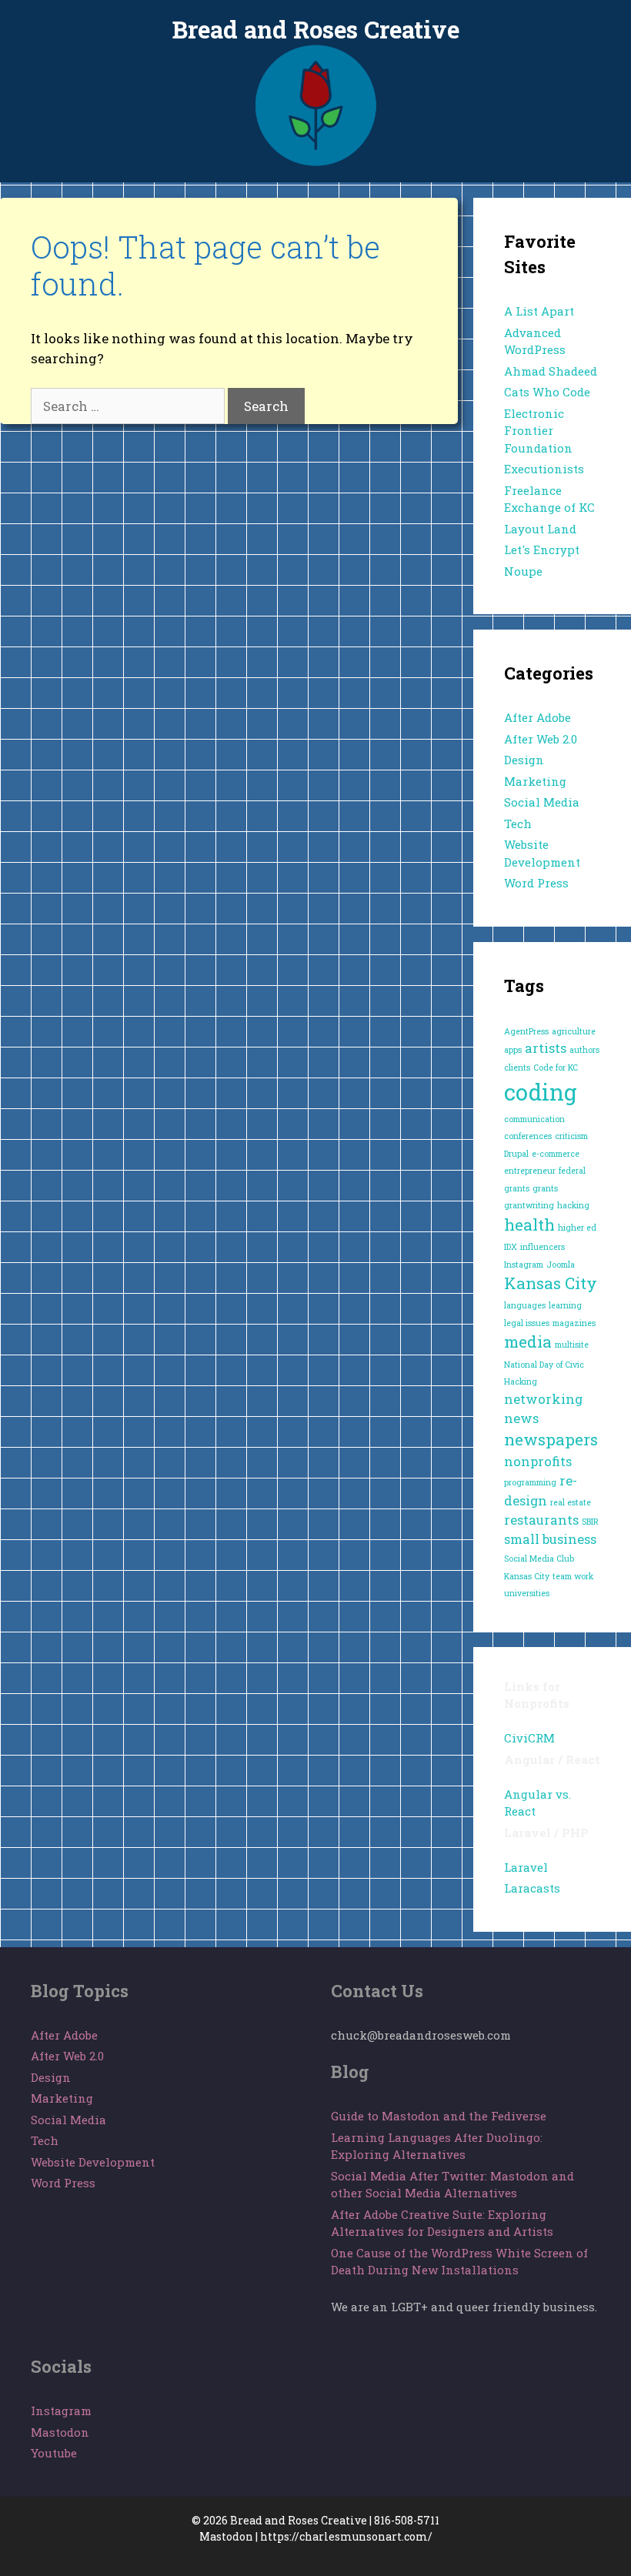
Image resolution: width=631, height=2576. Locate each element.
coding (541, 1092)
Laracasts (532, 1888)
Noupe (523, 571)
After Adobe (538, 717)
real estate (571, 1502)
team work (573, 1576)
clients (517, 1067)
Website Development (93, 2162)
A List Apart (539, 311)
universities (527, 1593)
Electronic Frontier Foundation (538, 431)
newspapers (551, 1439)
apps (513, 1050)
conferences (528, 1136)
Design (524, 760)
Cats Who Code (547, 392)
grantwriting (529, 1205)
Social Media (542, 802)
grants (545, 1188)
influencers (543, 1247)
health (529, 1225)
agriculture (574, 1031)
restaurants (541, 1520)
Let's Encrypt (542, 550)
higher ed (577, 1228)
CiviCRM (529, 1738)
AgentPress (526, 1031)
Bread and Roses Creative (316, 29)
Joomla (561, 1265)
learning (565, 1305)
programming (530, 1482)
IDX (511, 1247)
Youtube (54, 2453)
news (521, 1418)
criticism (571, 1136)
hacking (573, 1205)
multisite (572, 1345)
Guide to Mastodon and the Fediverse (439, 2116)
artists (546, 1048)
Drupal (516, 1154)
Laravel (526, 1867)
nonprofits (538, 1461)
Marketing (535, 781)
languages (525, 1305)
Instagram (524, 1265)
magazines (574, 1323)
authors (584, 1050)
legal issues (527, 1323)
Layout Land (540, 529)
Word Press (536, 883)
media (528, 1341)
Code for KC (556, 1067)
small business (550, 1539)
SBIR (590, 1522)
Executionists (544, 469)
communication (534, 1119)
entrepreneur (530, 1171)
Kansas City (551, 1283)
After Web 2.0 (541, 739)
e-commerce (556, 1154)
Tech (518, 824)
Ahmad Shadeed (551, 371)
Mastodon (60, 2432)
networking (543, 1399)
